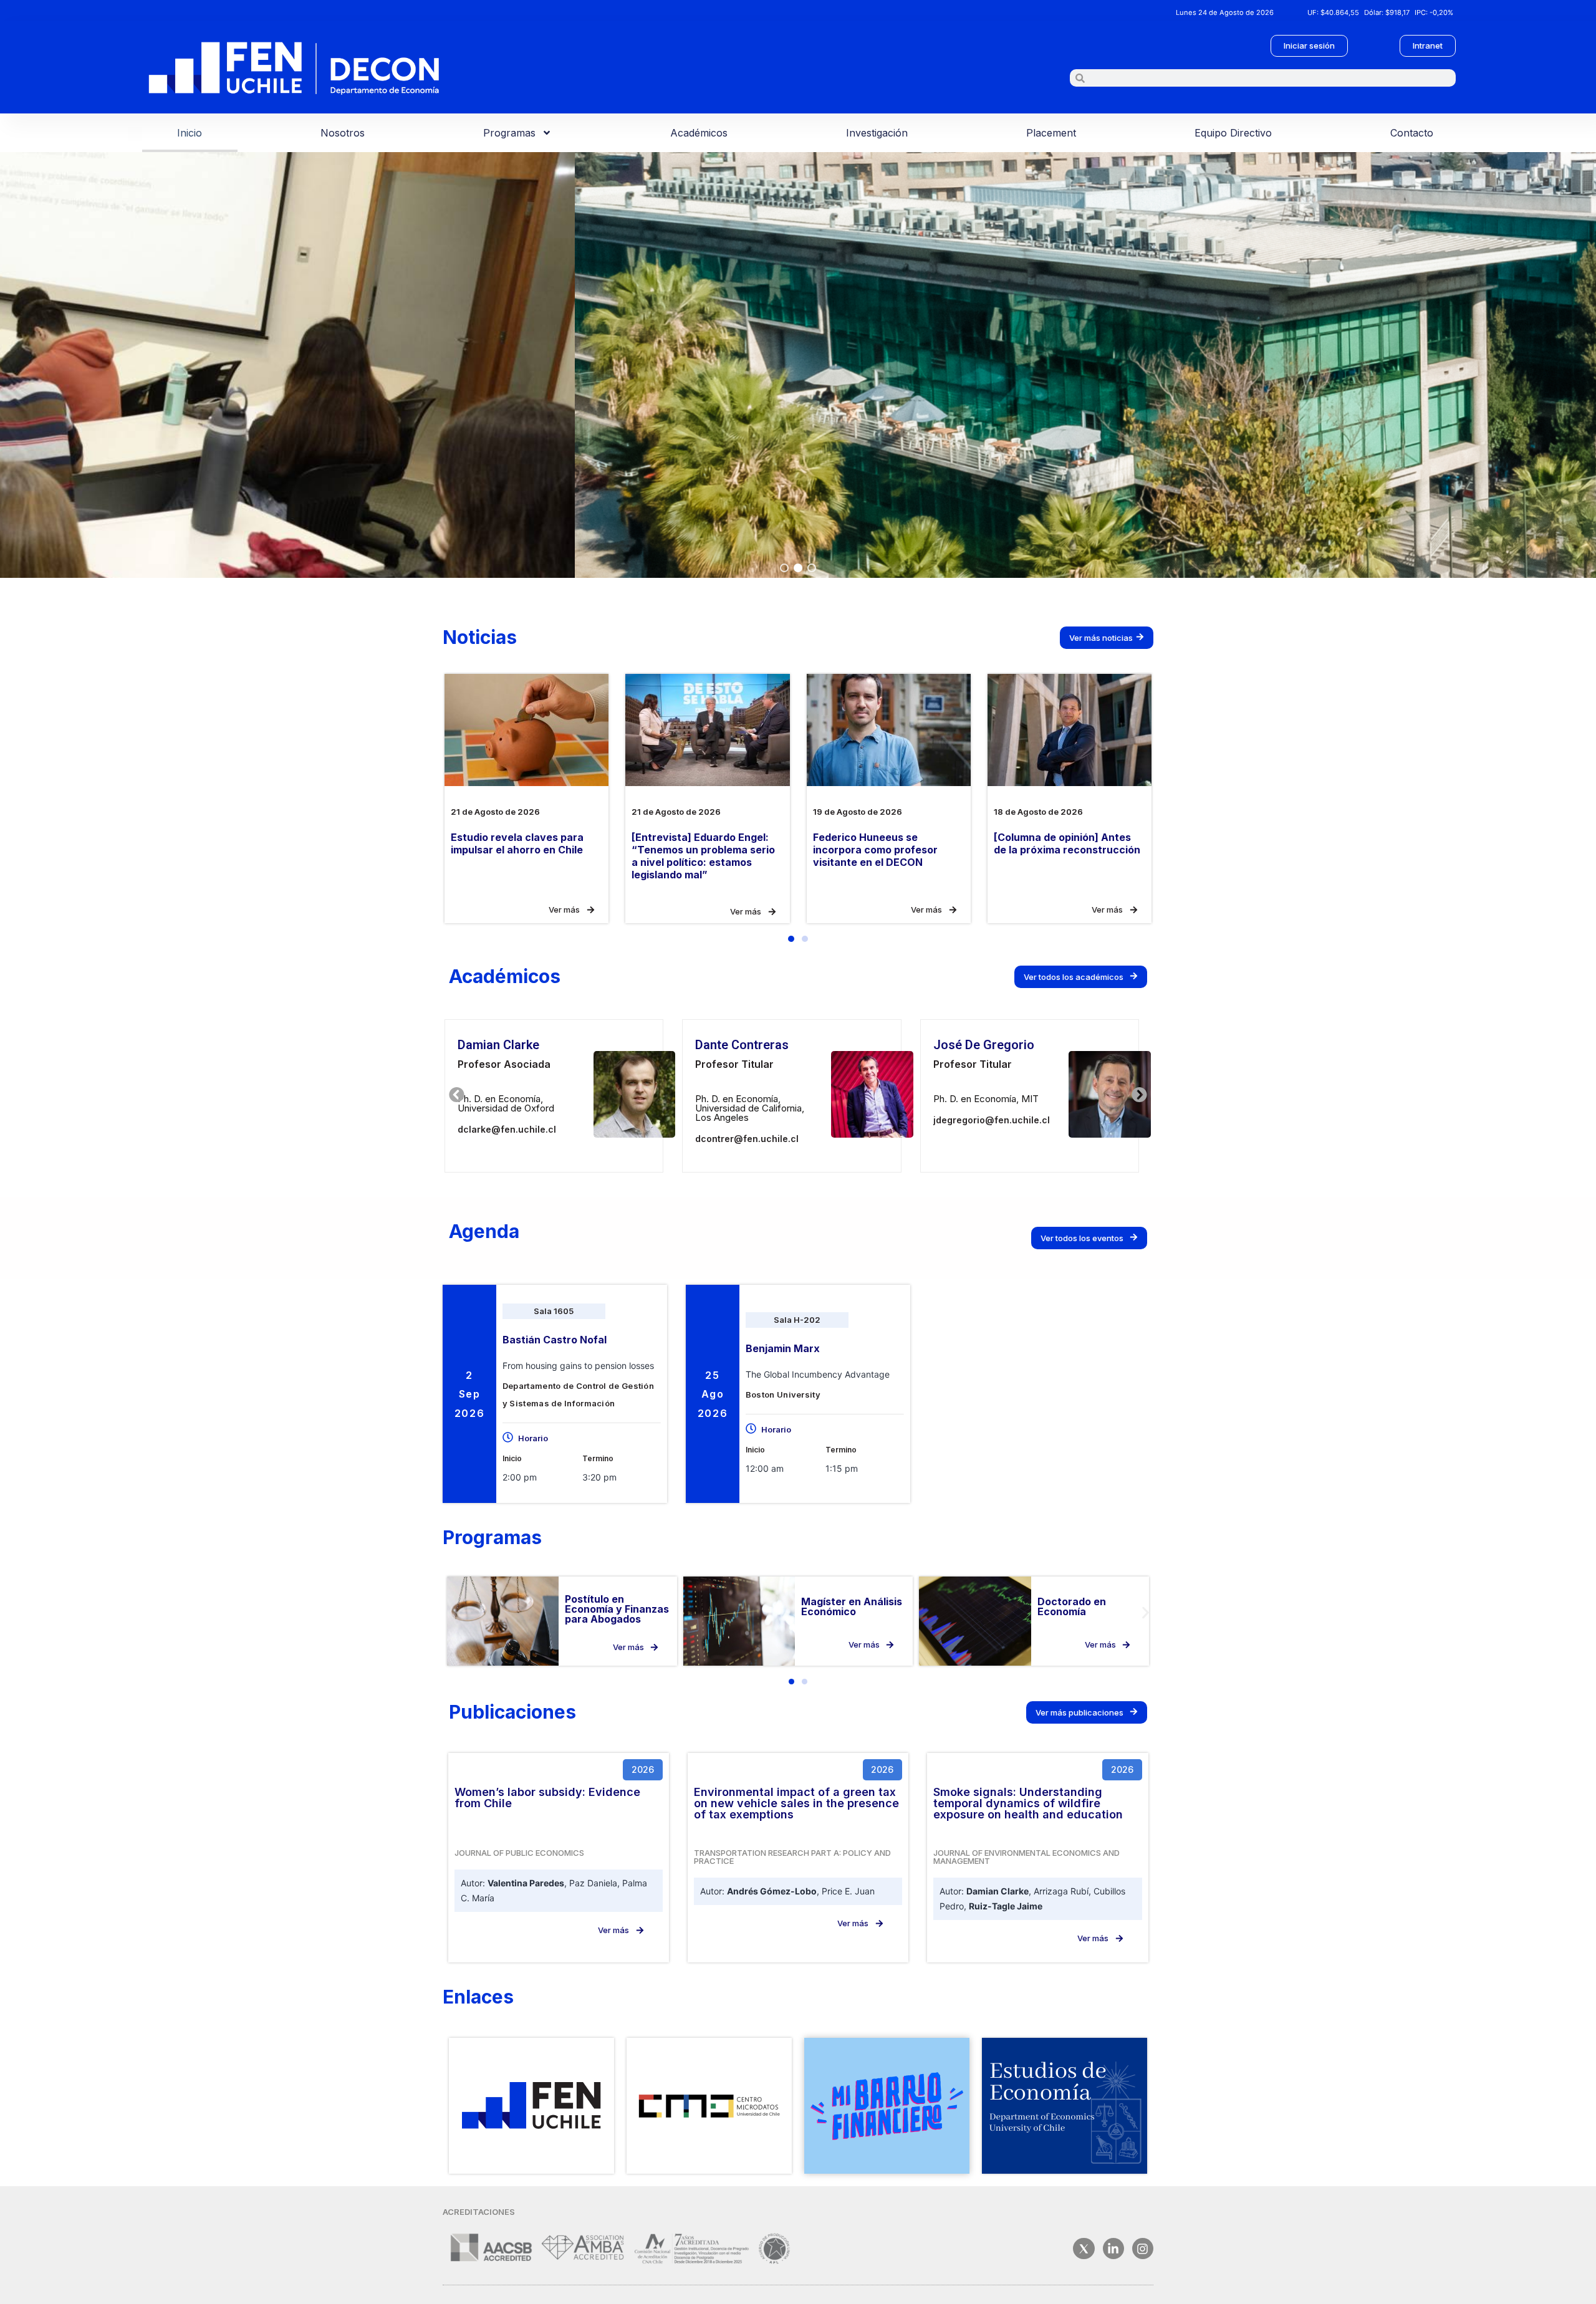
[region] (798, 365)
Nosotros (343, 133)
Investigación (877, 133)
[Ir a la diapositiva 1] (791, 1682)
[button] (784, 568)
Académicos (699, 133)
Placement (1051, 133)
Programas (509, 133)
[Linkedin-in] (1113, 2249)
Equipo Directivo (1233, 133)
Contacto (1412, 133)
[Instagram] (1143, 2249)
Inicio (190, 133)
